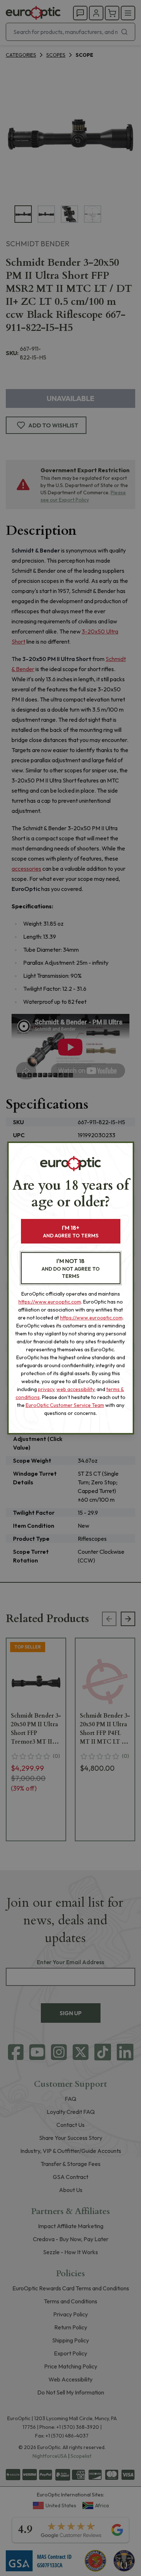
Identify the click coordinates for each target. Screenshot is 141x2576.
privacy (46, 1389)
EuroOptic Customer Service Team (65, 1405)
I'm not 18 (71, 1268)
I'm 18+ (71, 1231)
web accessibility (75, 1389)
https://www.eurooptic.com (50, 1302)
